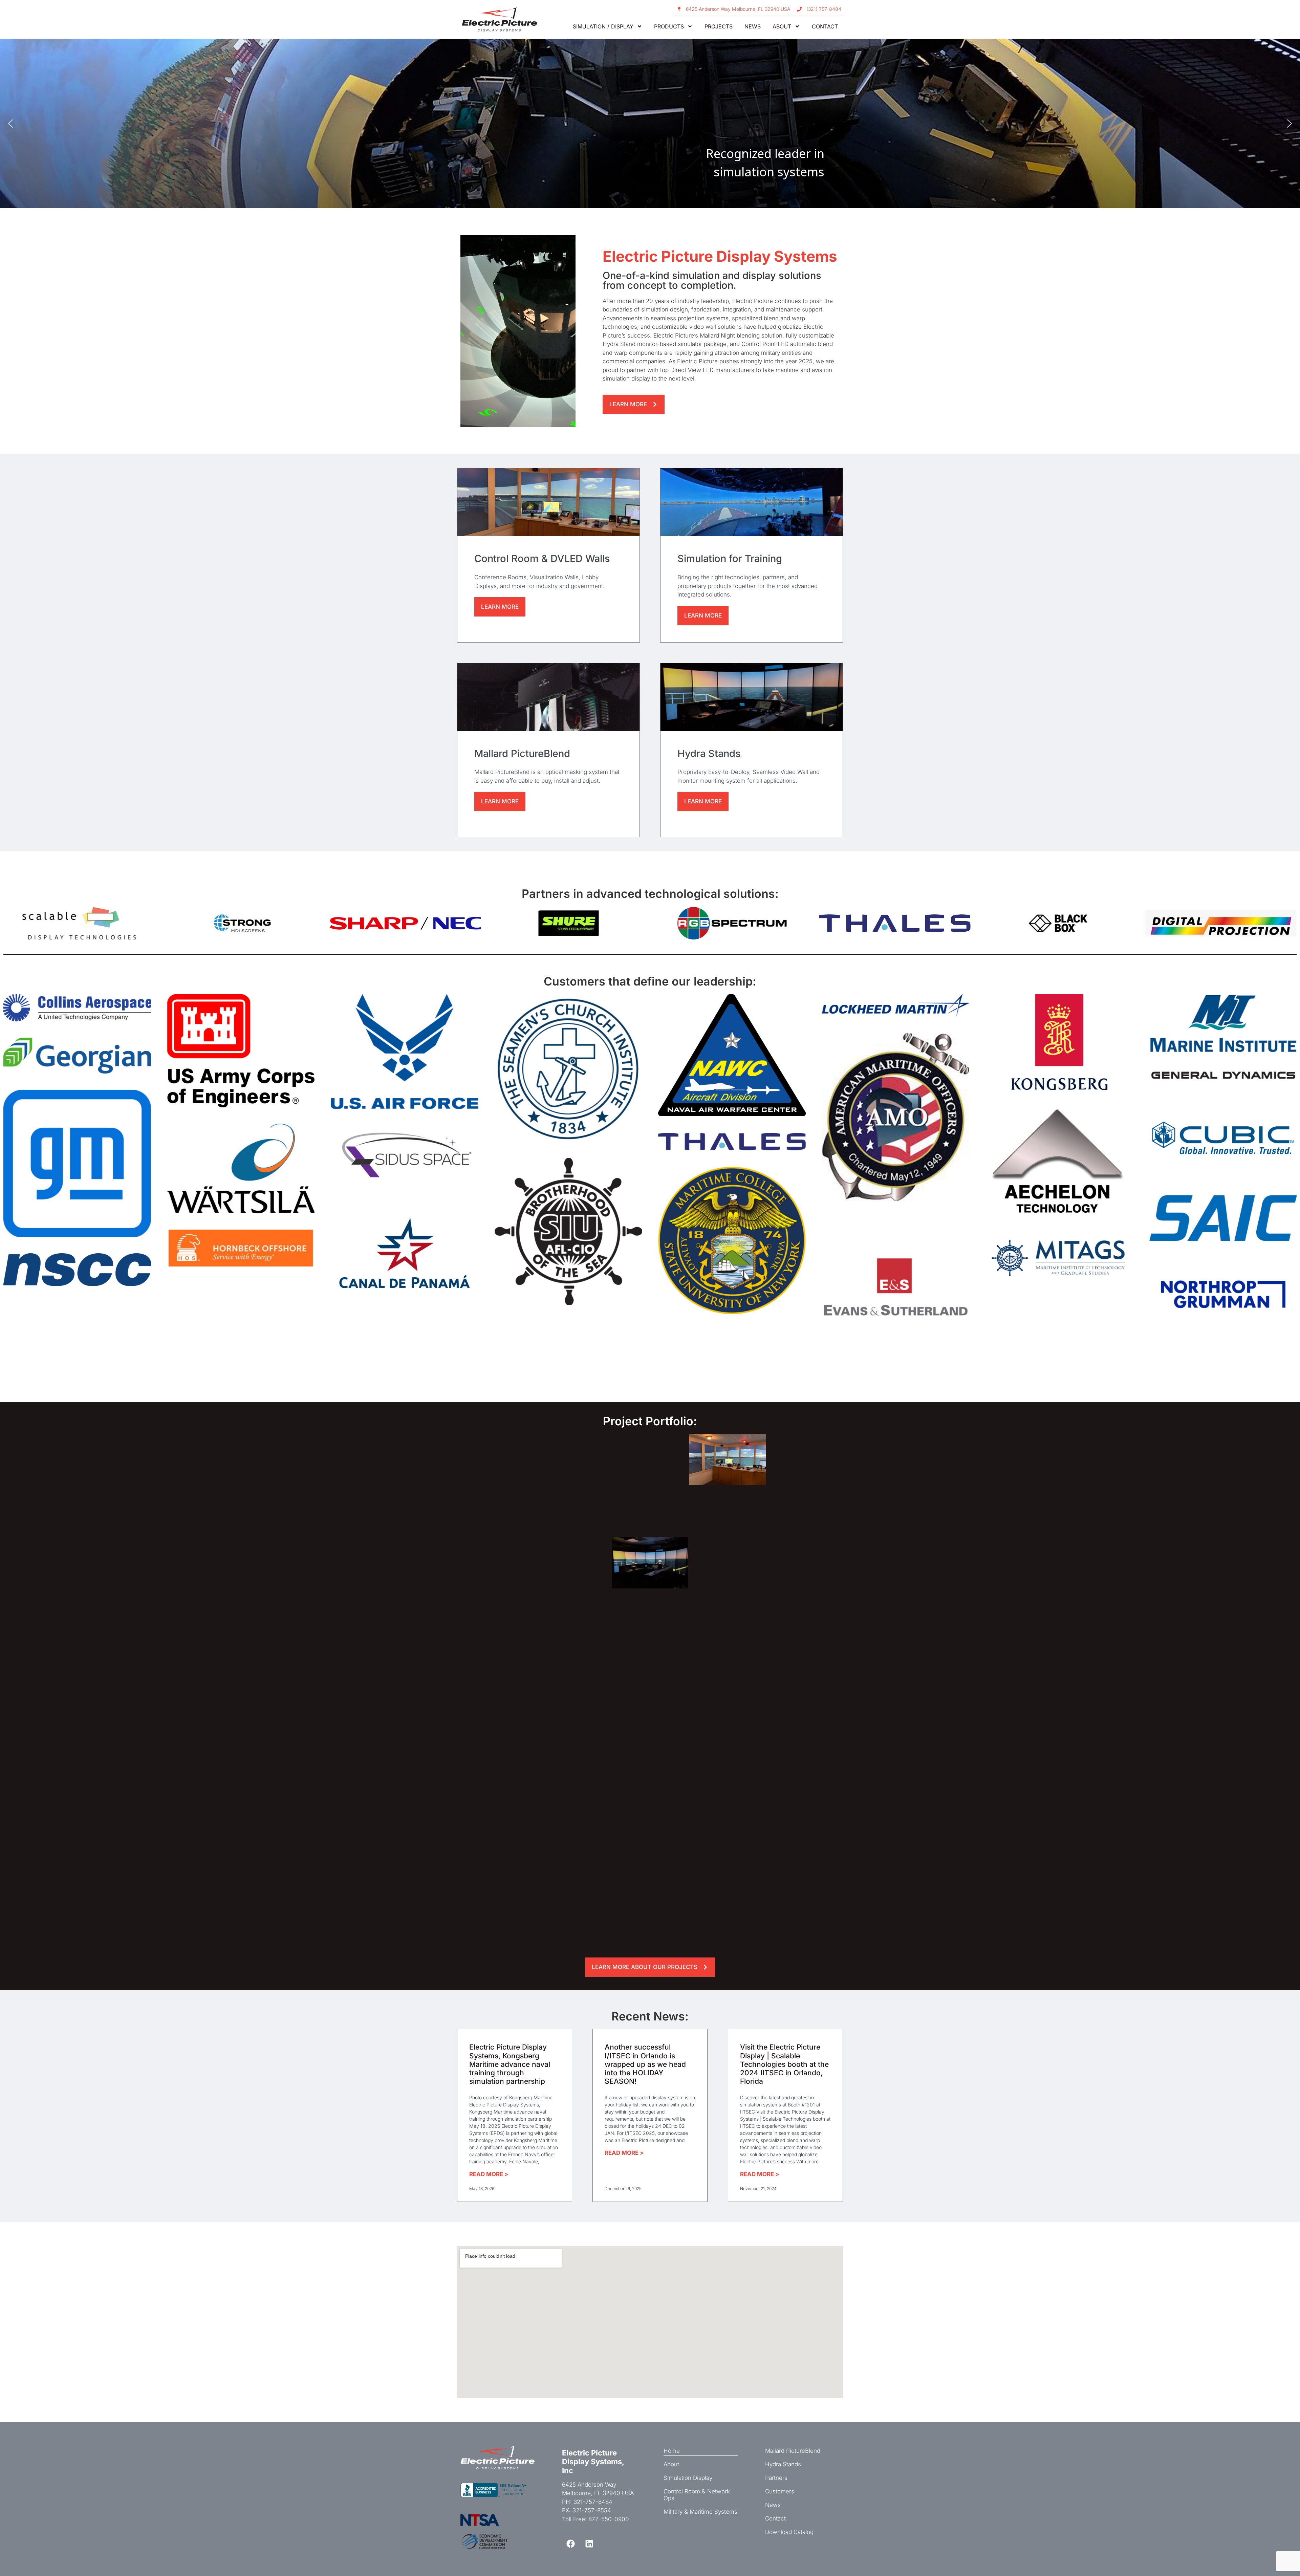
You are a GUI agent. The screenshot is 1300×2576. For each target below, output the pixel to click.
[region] (650, 124)
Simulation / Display (603, 26)
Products (669, 26)
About (782, 26)
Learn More (500, 607)
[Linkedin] (589, 2544)
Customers (780, 2491)
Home (672, 2451)
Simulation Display (688, 2478)
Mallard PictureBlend (793, 2451)
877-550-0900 (609, 2519)
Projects (719, 26)
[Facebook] (570, 2544)
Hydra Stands (783, 2464)
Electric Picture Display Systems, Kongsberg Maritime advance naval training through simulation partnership (510, 2064)
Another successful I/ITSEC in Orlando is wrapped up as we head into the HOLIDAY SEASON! (645, 2064)
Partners (776, 2478)
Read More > (489, 2174)
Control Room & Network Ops (697, 2495)
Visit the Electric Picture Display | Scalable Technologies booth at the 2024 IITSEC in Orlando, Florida (784, 2064)
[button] (10, 124)
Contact (825, 26)
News (753, 26)
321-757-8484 (593, 2502)
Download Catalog (789, 2532)
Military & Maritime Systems (700, 2512)
